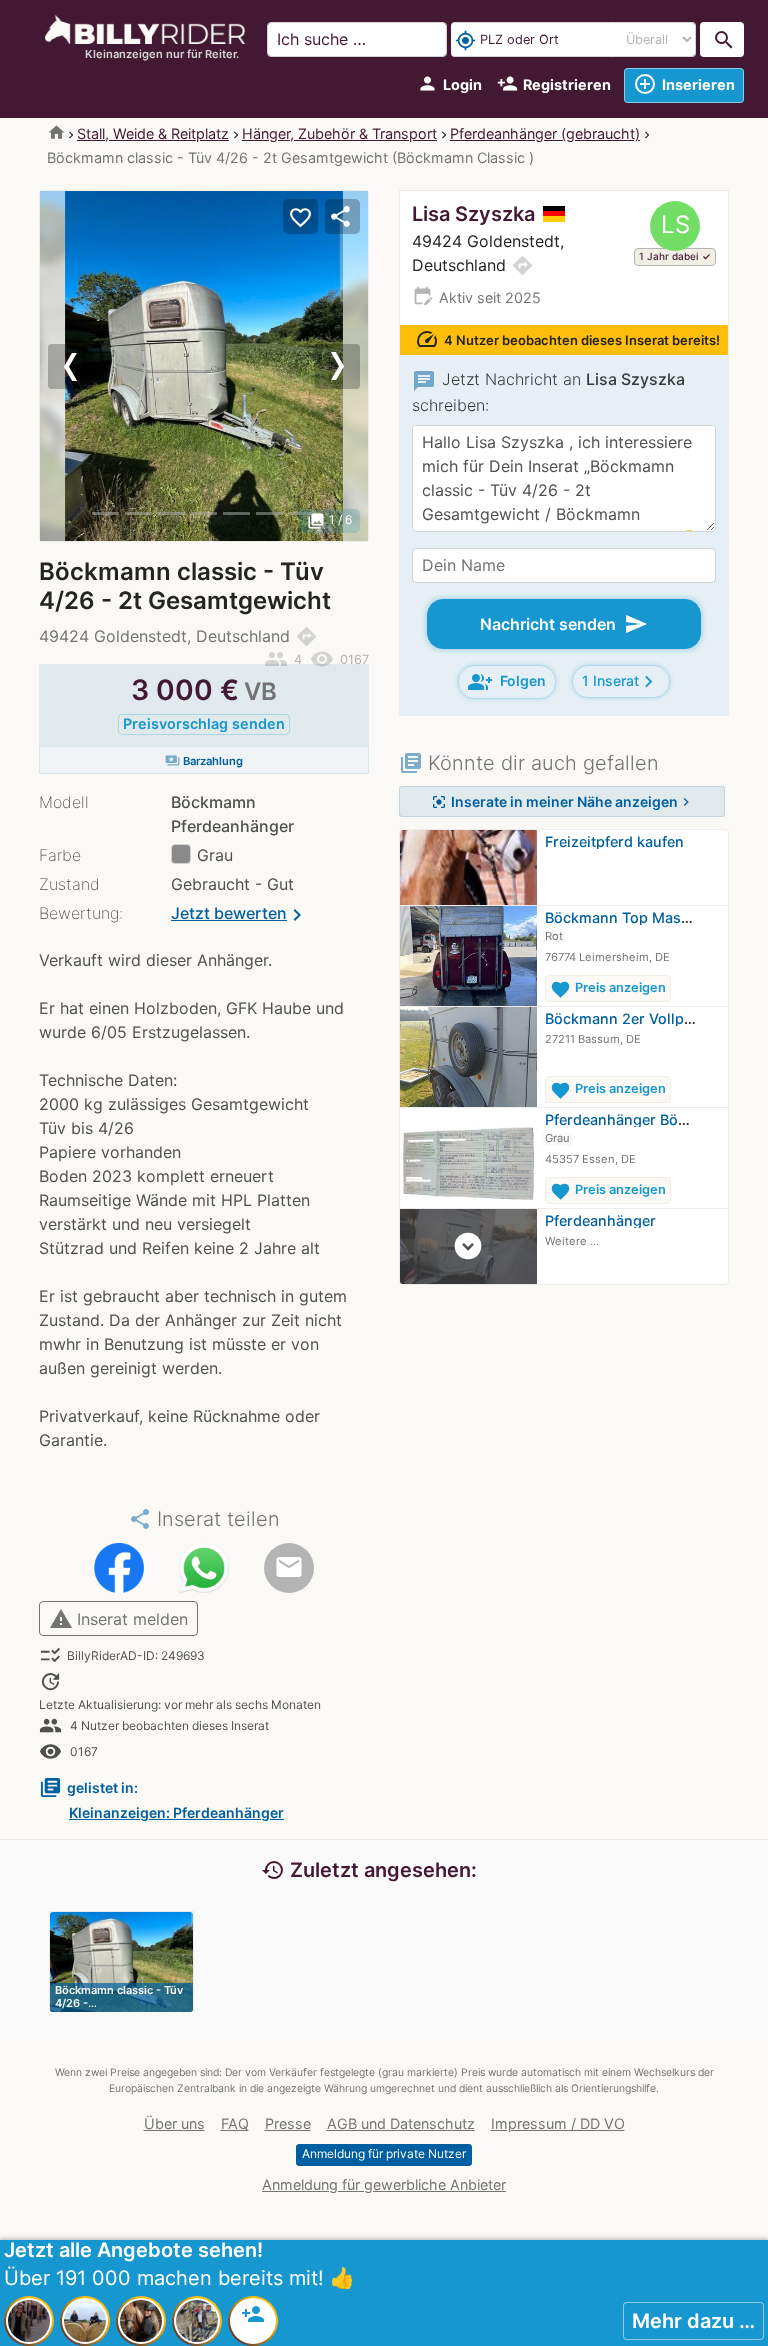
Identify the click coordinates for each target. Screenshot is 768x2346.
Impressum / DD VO (558, 2123)
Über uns (174, 2123)
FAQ (235, 2123)
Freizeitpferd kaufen (614, 841)
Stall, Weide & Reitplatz (153, 133)
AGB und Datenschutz (401, 2123)
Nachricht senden (564, 624)
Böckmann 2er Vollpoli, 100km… (656, 1018)
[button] (64, 366)
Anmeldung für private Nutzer (384, 2153)
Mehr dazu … (693, 2321)
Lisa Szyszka (473, 214)
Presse (288, 2123)
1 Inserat (621, 681)
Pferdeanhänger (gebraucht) (545, 133)
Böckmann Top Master (622, 917)
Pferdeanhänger (600, 1220)
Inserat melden (118, 1619)
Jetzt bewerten (240, 915)
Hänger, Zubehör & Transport (339, 133)
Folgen (507, 682)
